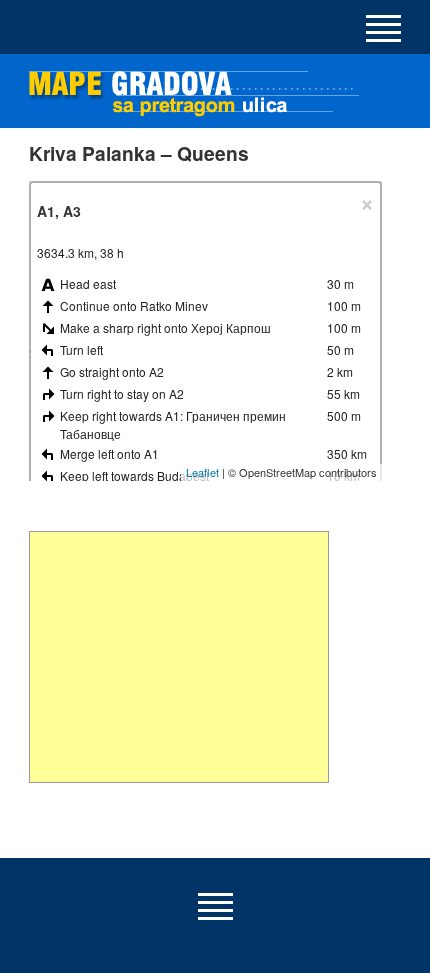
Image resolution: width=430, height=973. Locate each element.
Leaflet (202, 472)
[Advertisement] (178, 657)
